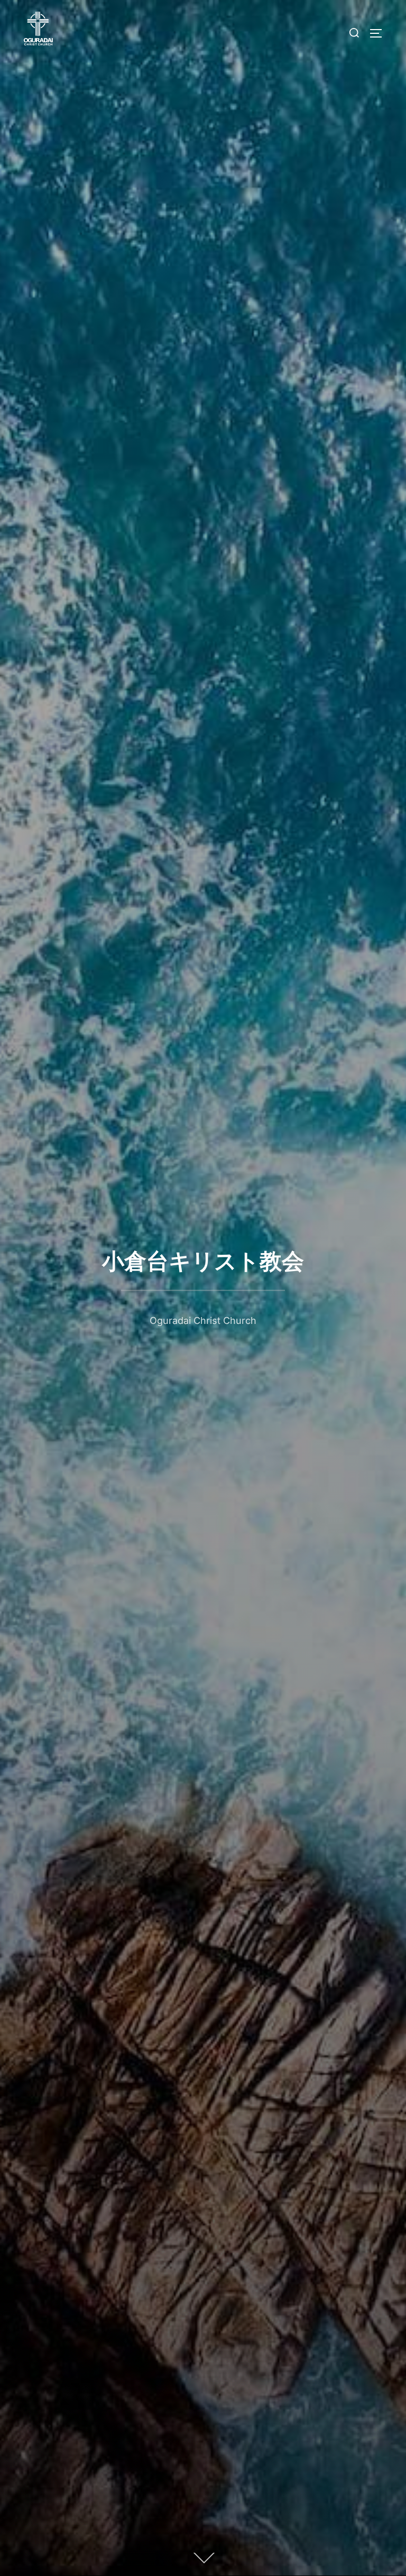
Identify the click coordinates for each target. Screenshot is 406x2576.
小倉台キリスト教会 (203, 1261)
